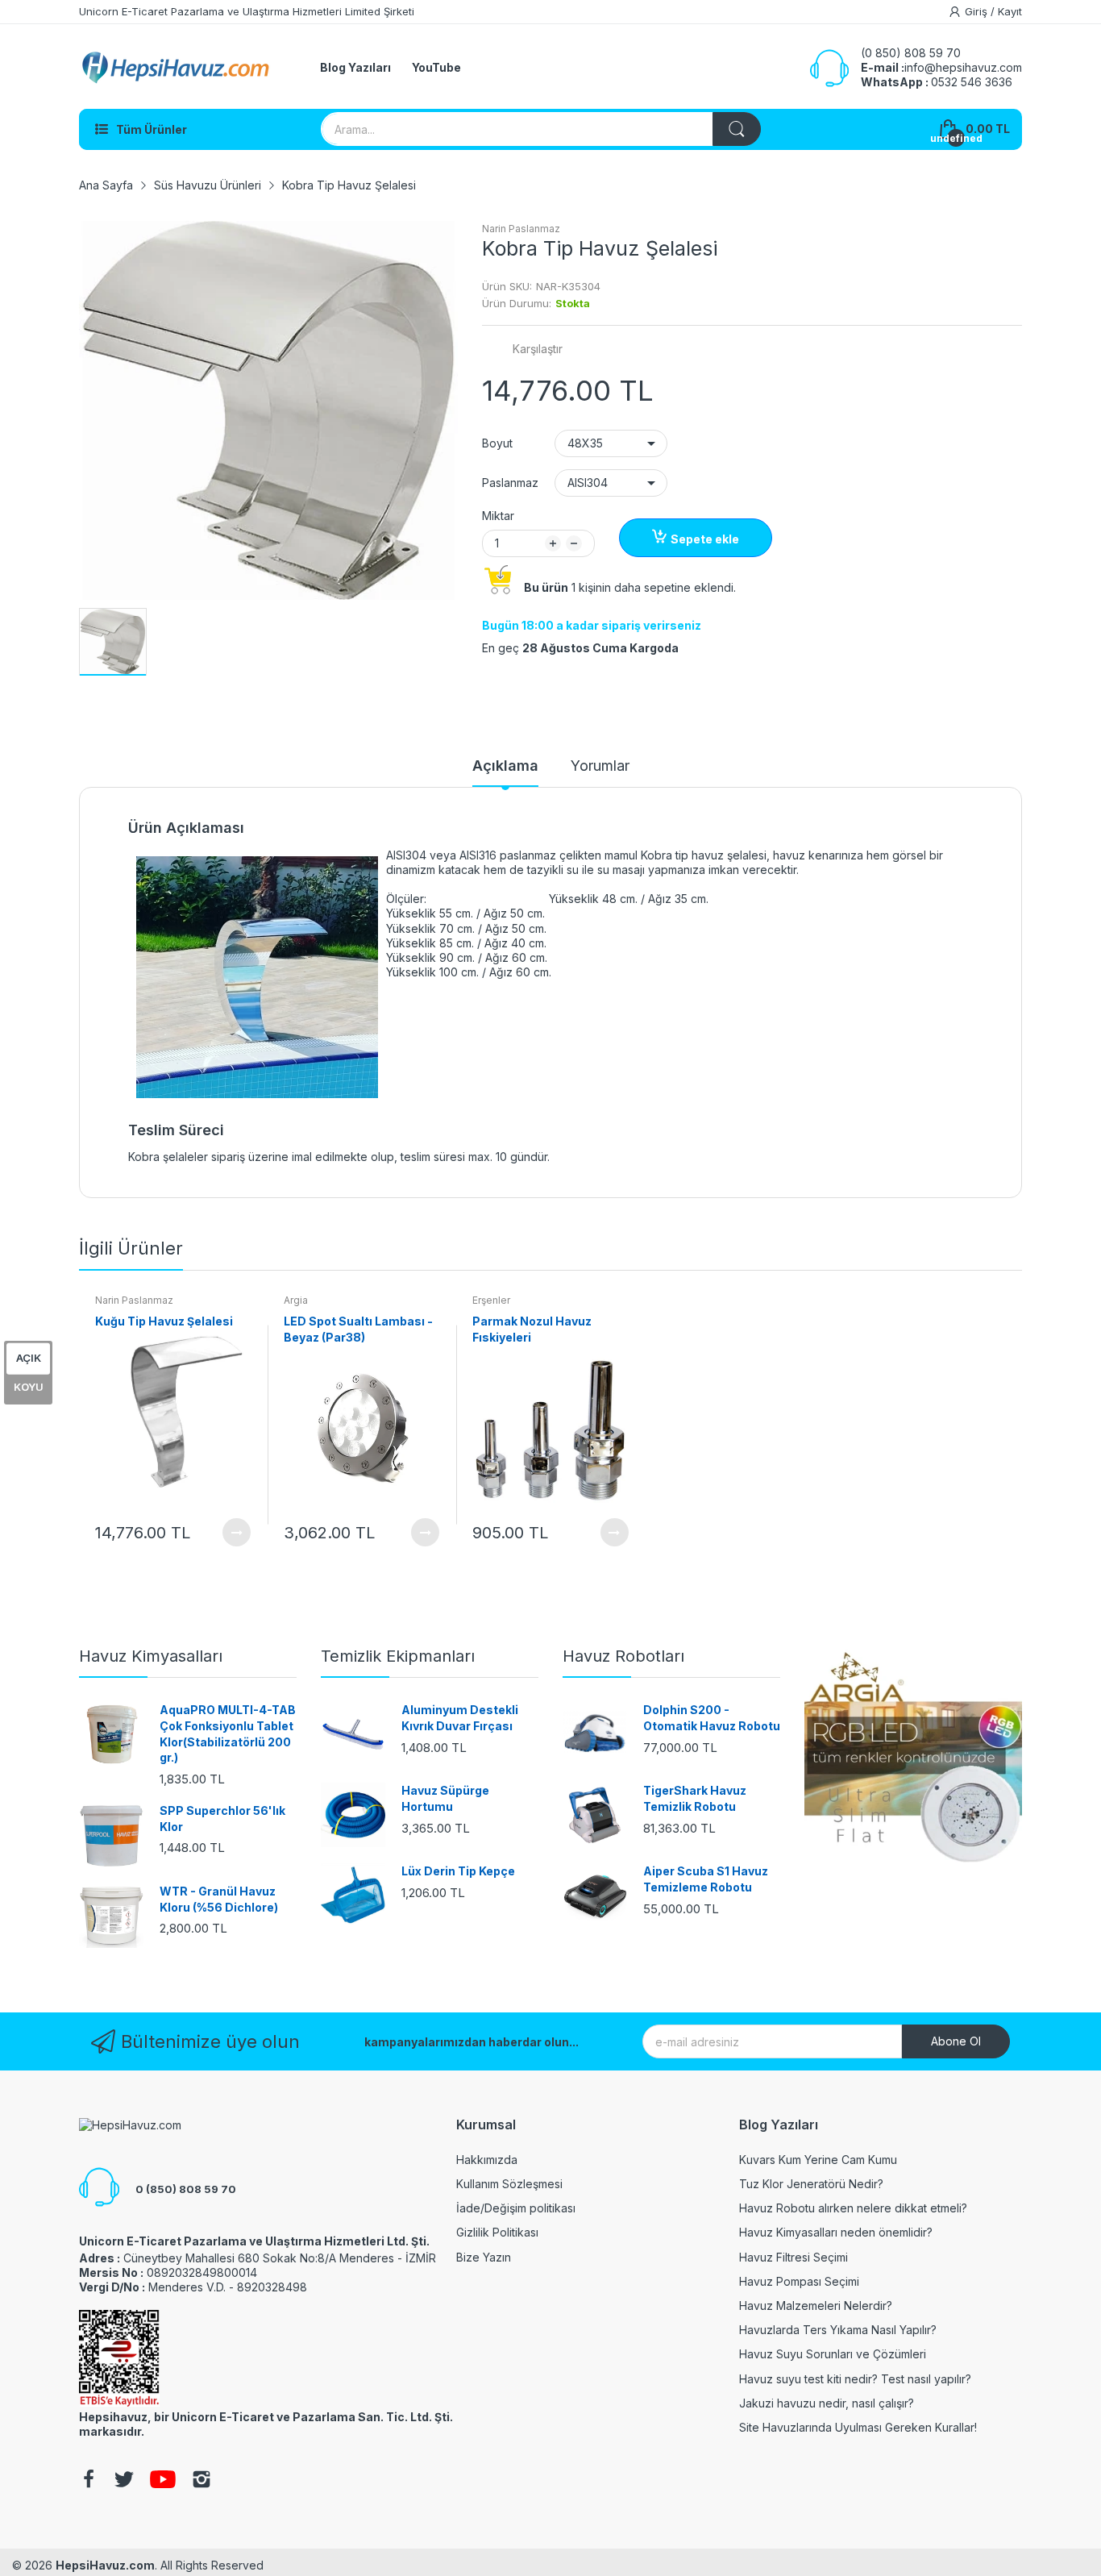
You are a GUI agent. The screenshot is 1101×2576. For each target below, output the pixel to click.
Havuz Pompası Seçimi (799, 2281)
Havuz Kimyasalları (151, 1656)
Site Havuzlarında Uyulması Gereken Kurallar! (858, 2427)
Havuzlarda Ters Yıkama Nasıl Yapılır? (838, 2330)
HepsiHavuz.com (105, 2565)
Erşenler (491, 1300)
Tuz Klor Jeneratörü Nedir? (811, 2184)
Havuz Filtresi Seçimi (794, 2257)
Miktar (498, 516)
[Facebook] (89, 2481)
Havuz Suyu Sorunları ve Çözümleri (833, 2354)
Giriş (978, 11)
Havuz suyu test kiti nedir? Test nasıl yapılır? (855, 2379)
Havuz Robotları (623, 1656)
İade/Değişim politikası (516, 2208)
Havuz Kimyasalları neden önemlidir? (836, 2232)
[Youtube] (163, 2481)
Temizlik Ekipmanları (398, 1656)
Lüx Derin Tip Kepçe (458, 1871)
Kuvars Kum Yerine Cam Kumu (818, 2160)
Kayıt (1010, 11)
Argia (296, 1300)
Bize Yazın (484, 2257)
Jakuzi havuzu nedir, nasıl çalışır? (827, 2403)
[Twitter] (124, 2481)
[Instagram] (202, 2481)
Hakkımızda (487, 2160)
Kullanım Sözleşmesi (509, 2184)
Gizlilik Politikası (497, 2232)
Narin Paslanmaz (521, 229)
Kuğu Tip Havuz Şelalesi (164, 1321)
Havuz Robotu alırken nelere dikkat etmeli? (853, 2208)
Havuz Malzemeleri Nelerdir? (816, 2305)
